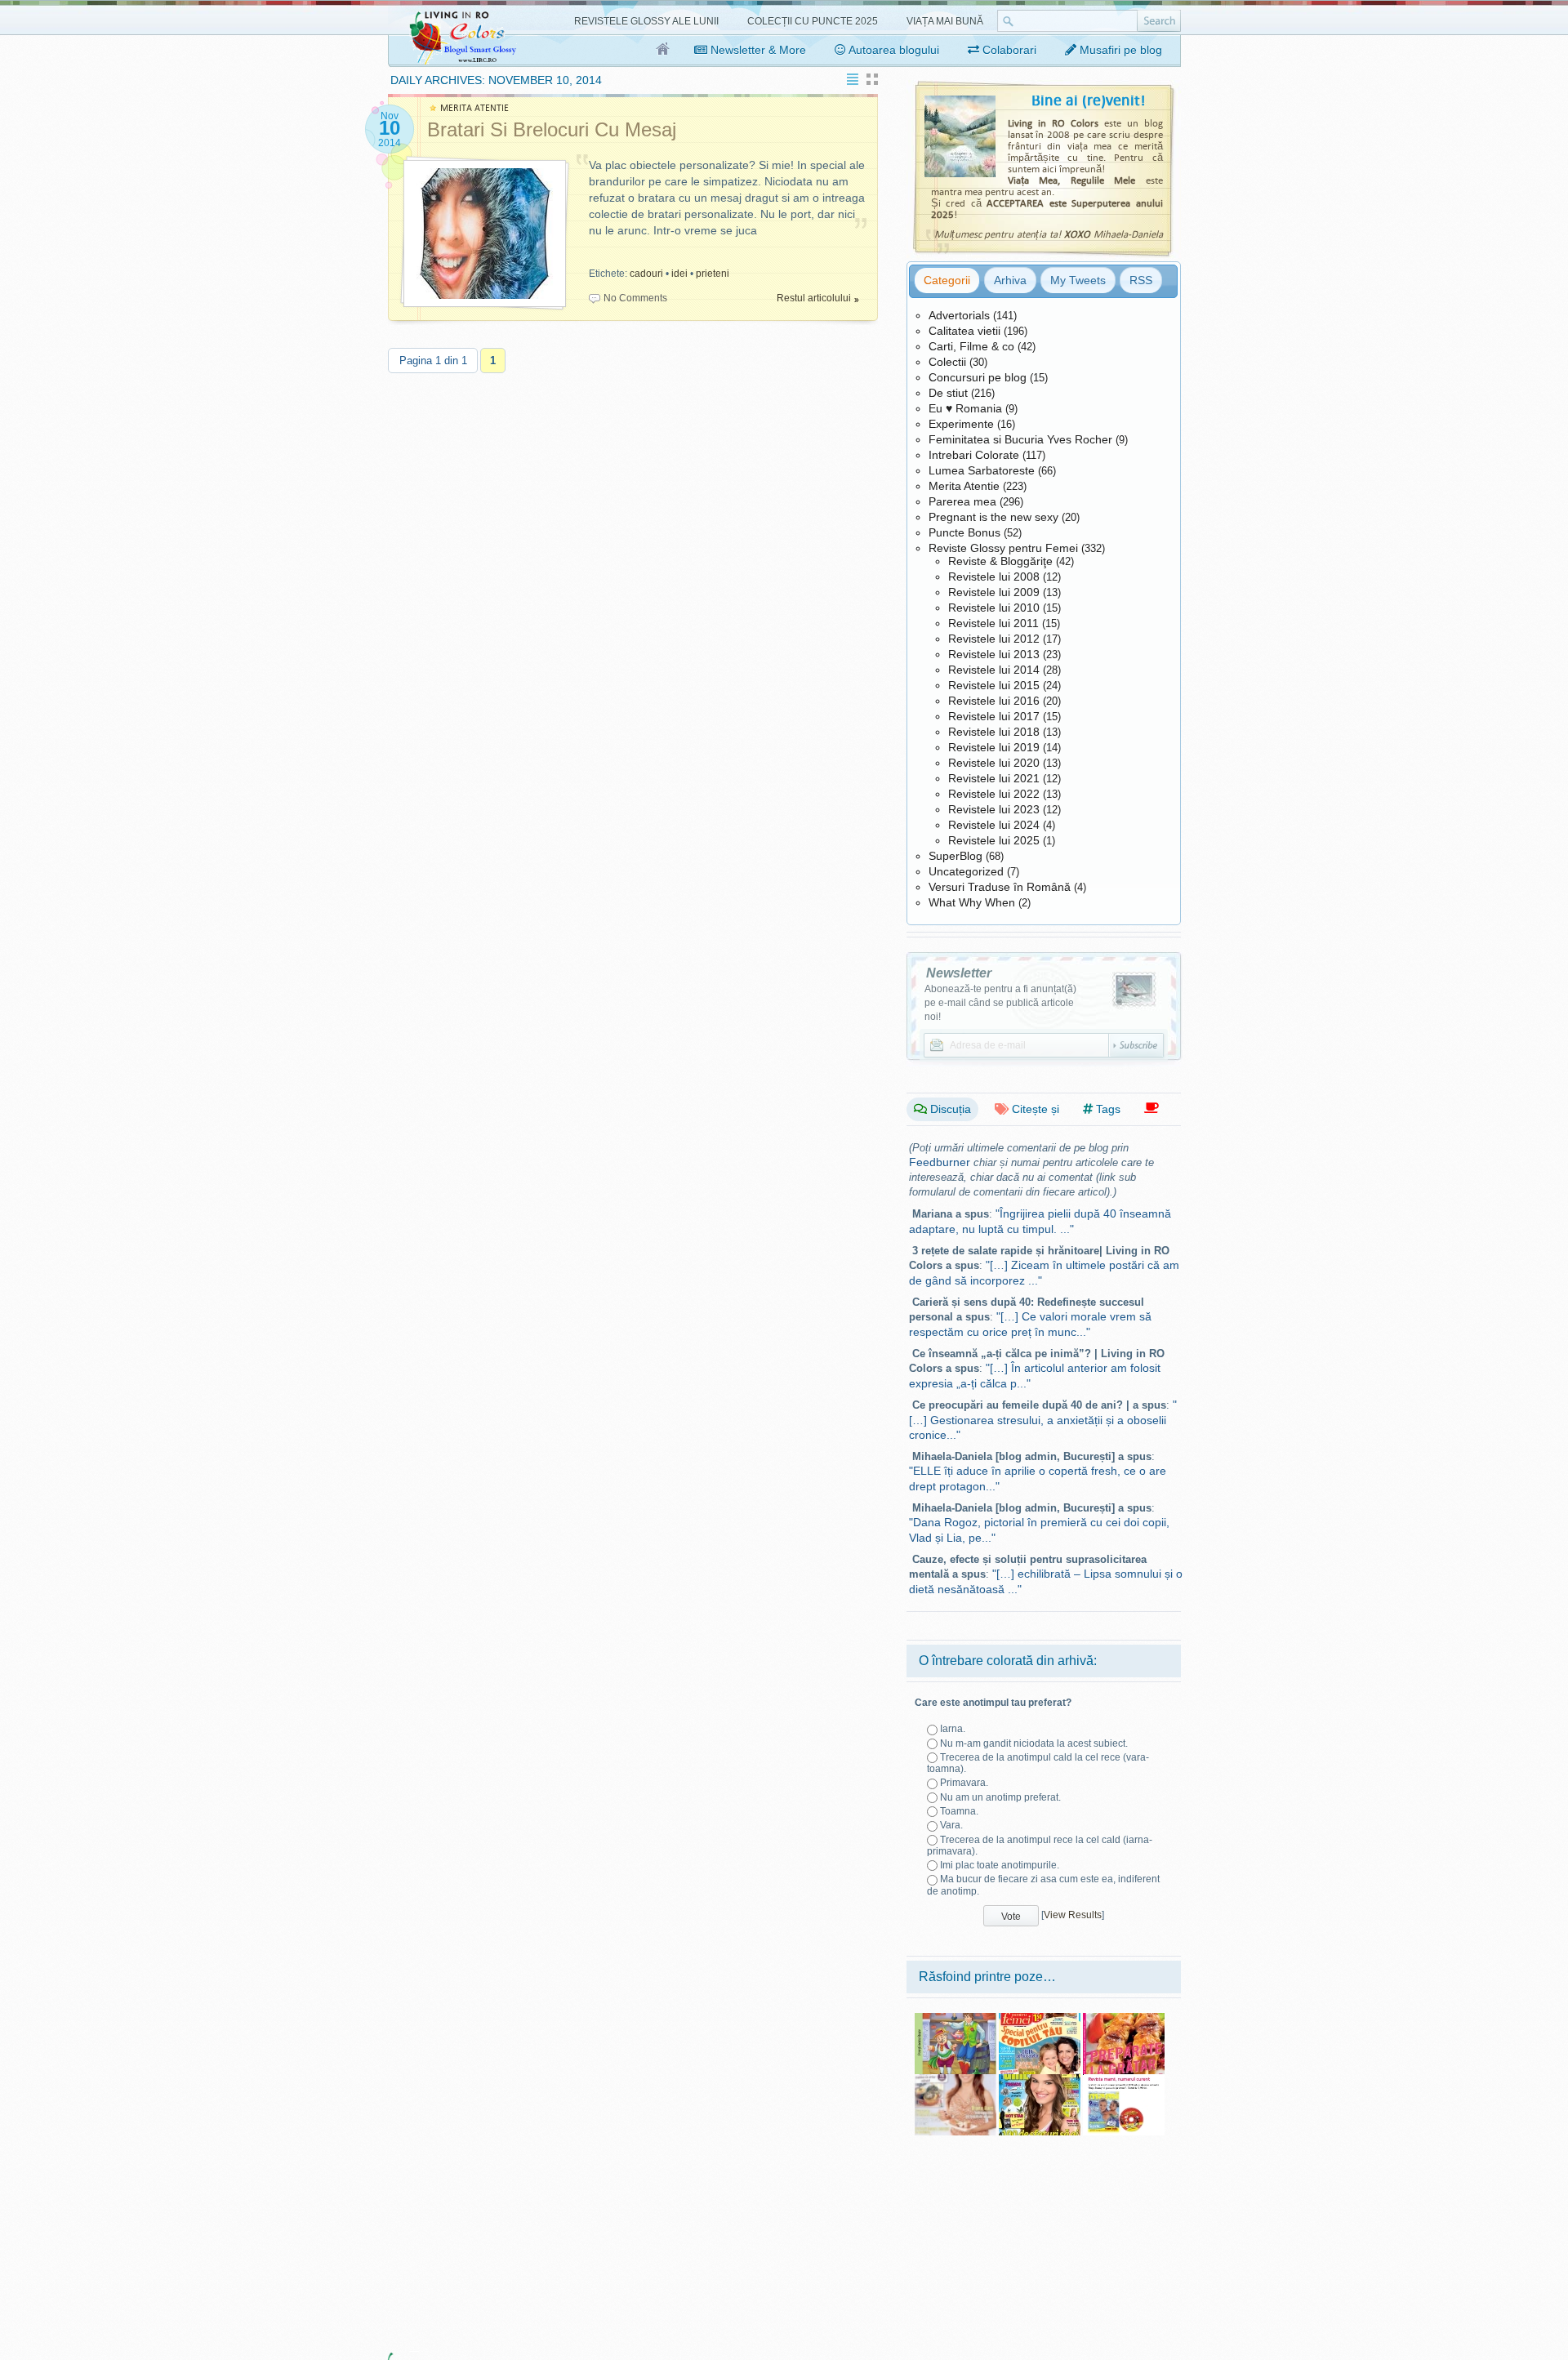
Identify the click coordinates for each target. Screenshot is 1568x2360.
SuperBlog (955, 856)
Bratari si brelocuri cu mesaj (552, 129)
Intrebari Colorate (974, 455)
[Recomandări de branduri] (1151, 1109)
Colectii (947, 362)
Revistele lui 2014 (994, 670)
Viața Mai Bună (945, 21)
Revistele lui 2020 (994, 763)
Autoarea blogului (893, 50)
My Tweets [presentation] (1078, 280)
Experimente (961, 424)
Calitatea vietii (964, 331)
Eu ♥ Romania (965, 408)
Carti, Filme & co (971, 346)
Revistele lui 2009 (994, 592)
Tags (1107, 1109)
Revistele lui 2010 (994, 608)
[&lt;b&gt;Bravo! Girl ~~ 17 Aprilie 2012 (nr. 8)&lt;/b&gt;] (1040, 2080)
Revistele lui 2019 (994, 747)
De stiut (948, 393)
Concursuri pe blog (978, 377)
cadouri (646, 274)
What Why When (972, 902)
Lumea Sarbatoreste (982, 470)
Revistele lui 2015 (994, 685)
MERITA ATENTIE (474, 108)
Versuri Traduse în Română (1000, 887)
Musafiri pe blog (1119, 50)
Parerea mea (962, 501)
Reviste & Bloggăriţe (1000, 561)
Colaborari (1008, 50)
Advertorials (959, 315)
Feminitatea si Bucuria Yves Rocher (1020, 439)
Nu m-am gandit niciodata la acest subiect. (1034, 1743)
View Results (1073, 1915)
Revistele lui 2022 (994, 794)
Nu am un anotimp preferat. (1000, 1797)
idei (679, 274)
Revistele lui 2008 (994, 577)
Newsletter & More (757, 50)
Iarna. (953, 1729)
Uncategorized (966, 871)
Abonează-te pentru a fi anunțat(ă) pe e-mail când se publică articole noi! (1000, 1003)
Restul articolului (814, 298)
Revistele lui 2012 (994, 639)
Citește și (1034, 1109)
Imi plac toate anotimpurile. (1000, 1865)
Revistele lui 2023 (994, 809)
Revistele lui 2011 (993, 623)
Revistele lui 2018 (994, 732)
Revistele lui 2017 (994, 716)
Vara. (951, 1825)
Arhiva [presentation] (1010, 280)
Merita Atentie (964, 486)
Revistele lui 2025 (994, 840)
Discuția (949, 1109)
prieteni (713, 274)
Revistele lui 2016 (994, 701)
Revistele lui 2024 (994, 825)
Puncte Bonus (964, 532)
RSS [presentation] (1141, 280)
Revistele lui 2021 (994, 778)
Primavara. (964, 1783)
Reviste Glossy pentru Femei (1003, 548)
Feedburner (940, 1162)
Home (664, 50)
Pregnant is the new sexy (993, 517)
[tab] (947, 280)
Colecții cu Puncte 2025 (813, 21)
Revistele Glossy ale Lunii (646, 21)
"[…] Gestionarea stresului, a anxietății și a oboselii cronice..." (1043, 1420)
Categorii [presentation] (947, 280)
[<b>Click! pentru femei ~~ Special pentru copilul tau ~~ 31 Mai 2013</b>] (1040, 2019)
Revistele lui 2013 (994, 654)
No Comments (635, 298)
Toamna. (959, 1811)
